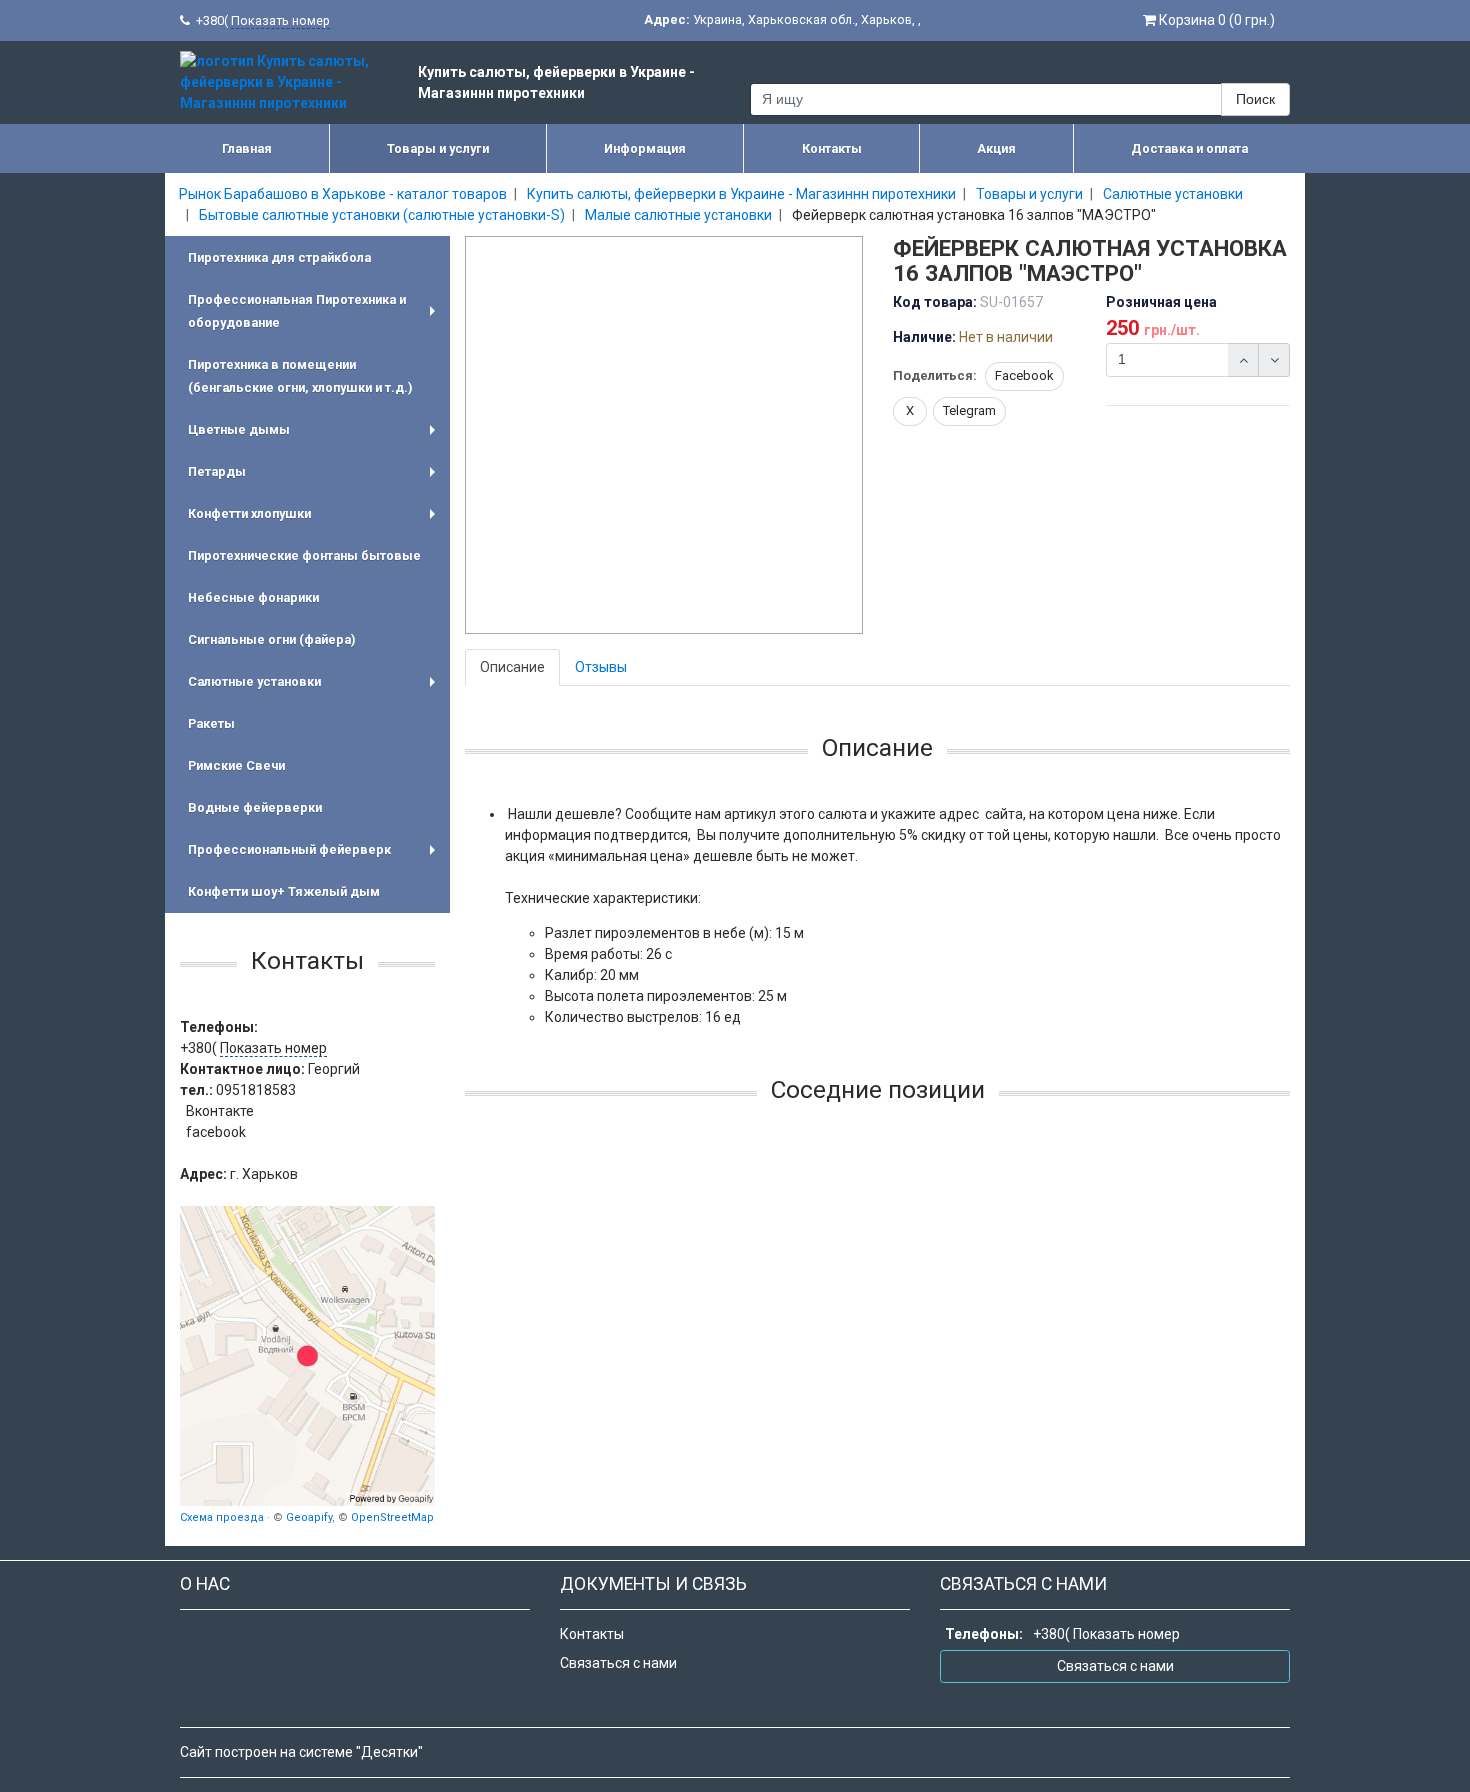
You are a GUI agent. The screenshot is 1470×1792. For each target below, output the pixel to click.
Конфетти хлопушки (315, 520)
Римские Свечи (236, 765)
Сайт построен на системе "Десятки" (301, 1752)
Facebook (1024, 375)
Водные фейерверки (255, 807)
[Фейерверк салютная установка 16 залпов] (665, 436)
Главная (247, 148)
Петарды (315, 478)
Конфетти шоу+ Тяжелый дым (284, 891)
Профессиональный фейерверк (315, 856)
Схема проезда (222, 1517)
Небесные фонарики (253, 597)
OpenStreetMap (392, 1517)
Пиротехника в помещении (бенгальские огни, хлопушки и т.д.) (300, 376)
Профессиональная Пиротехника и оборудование (315, 313)
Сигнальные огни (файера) (271, 639)
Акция (996, 148)
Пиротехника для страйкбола (279, 257)
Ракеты (211, 723)
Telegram (969, 410)
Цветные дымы (315, 436)
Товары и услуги (438, 148)
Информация (645, 148)
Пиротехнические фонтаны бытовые (304, 555)
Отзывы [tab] (601, 667)
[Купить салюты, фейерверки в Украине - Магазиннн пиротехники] (307, 1356)
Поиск (1255, 99)
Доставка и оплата (1189, 148)
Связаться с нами (618, 1663)
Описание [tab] (512, 667)
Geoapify (309, 1517)
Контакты (832, 148)
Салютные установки (315, 688)
